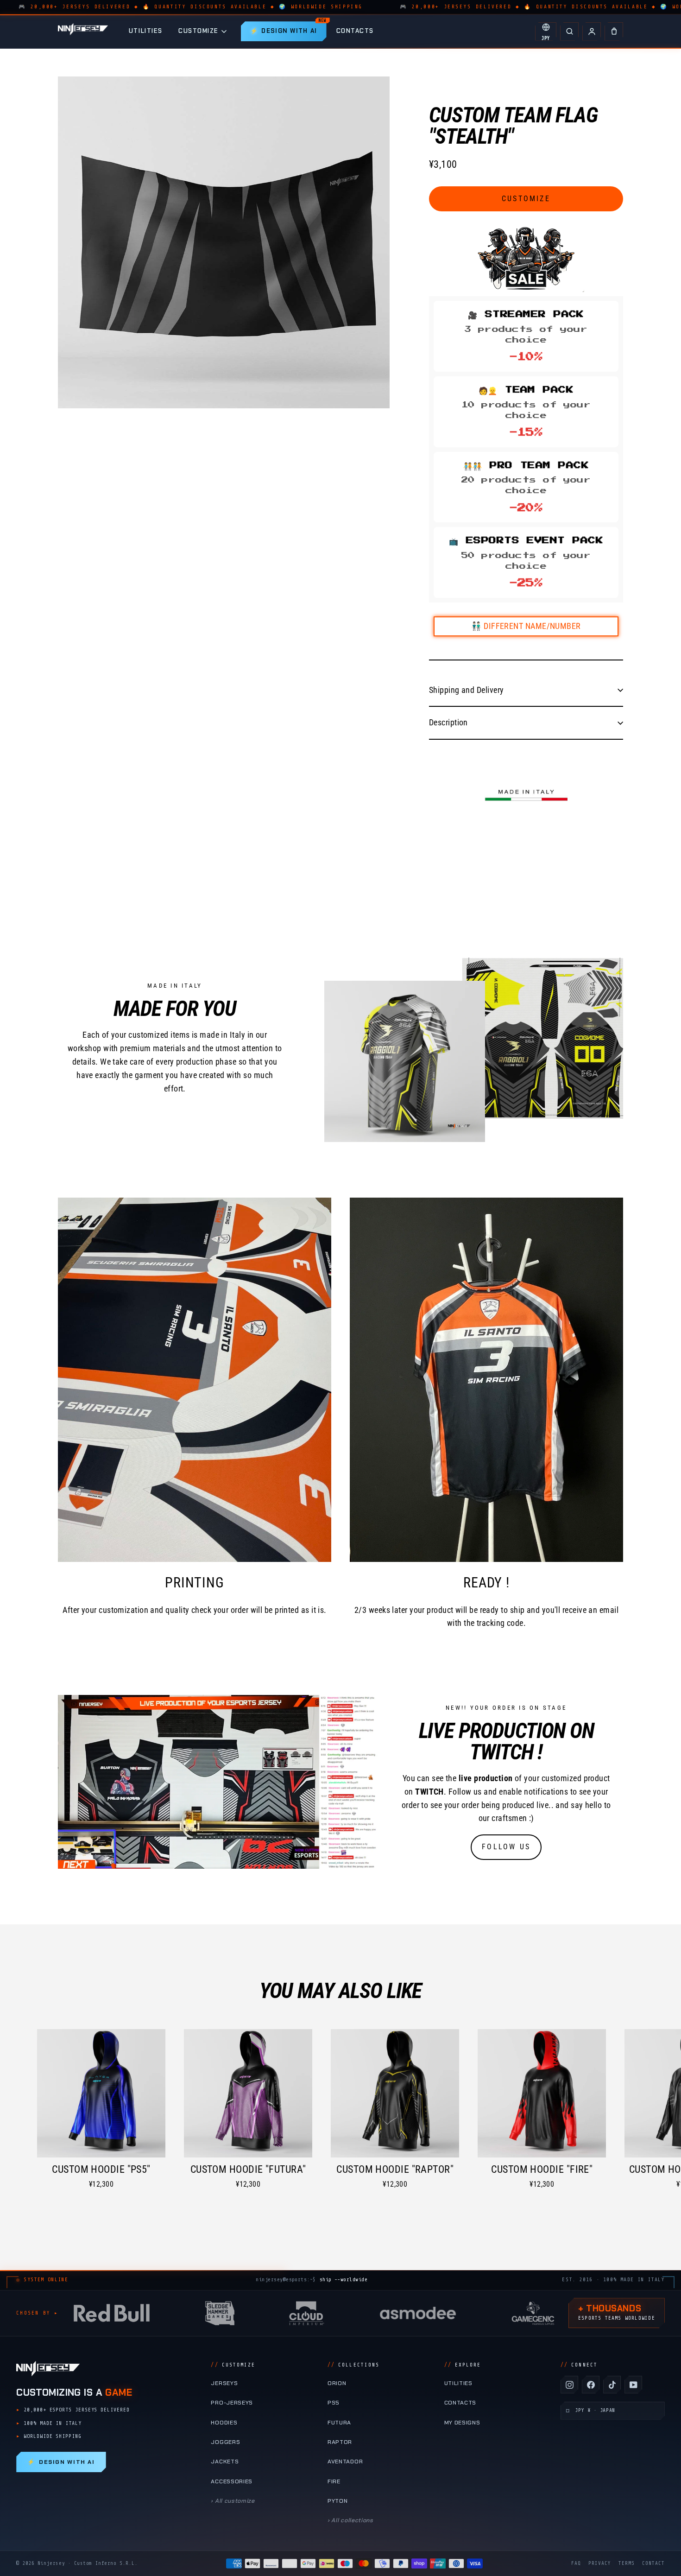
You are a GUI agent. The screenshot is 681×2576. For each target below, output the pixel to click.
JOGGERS (225, 2442)
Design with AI (61, 2462)
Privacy (600, 2563)
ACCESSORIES (232, 2481)
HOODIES (224, 2423)
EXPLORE (463, 2365)
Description (448, 722)
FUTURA (339, 2423)
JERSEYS (224, 2383)
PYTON (337, 2501)
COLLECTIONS (353, 2365)
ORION (337, 2383)
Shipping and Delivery (466, 690)
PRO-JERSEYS (232, 2403)
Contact (653, 2563)
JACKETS (225, 2462)
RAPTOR (340, 2442)
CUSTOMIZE (199, 31)
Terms (627, 2563)
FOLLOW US (506, 1847)
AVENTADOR (345, 2462)
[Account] (592, 32)
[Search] (569, 32)
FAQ (576, 2563)
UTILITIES (146, 31)
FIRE (334, 2481)
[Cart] (614, 32)
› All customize (233, 2501)
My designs (462, 2423)
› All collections (350, 2520)
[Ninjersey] (83, 31)
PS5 (334, 2403)
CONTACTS (355, 31)
